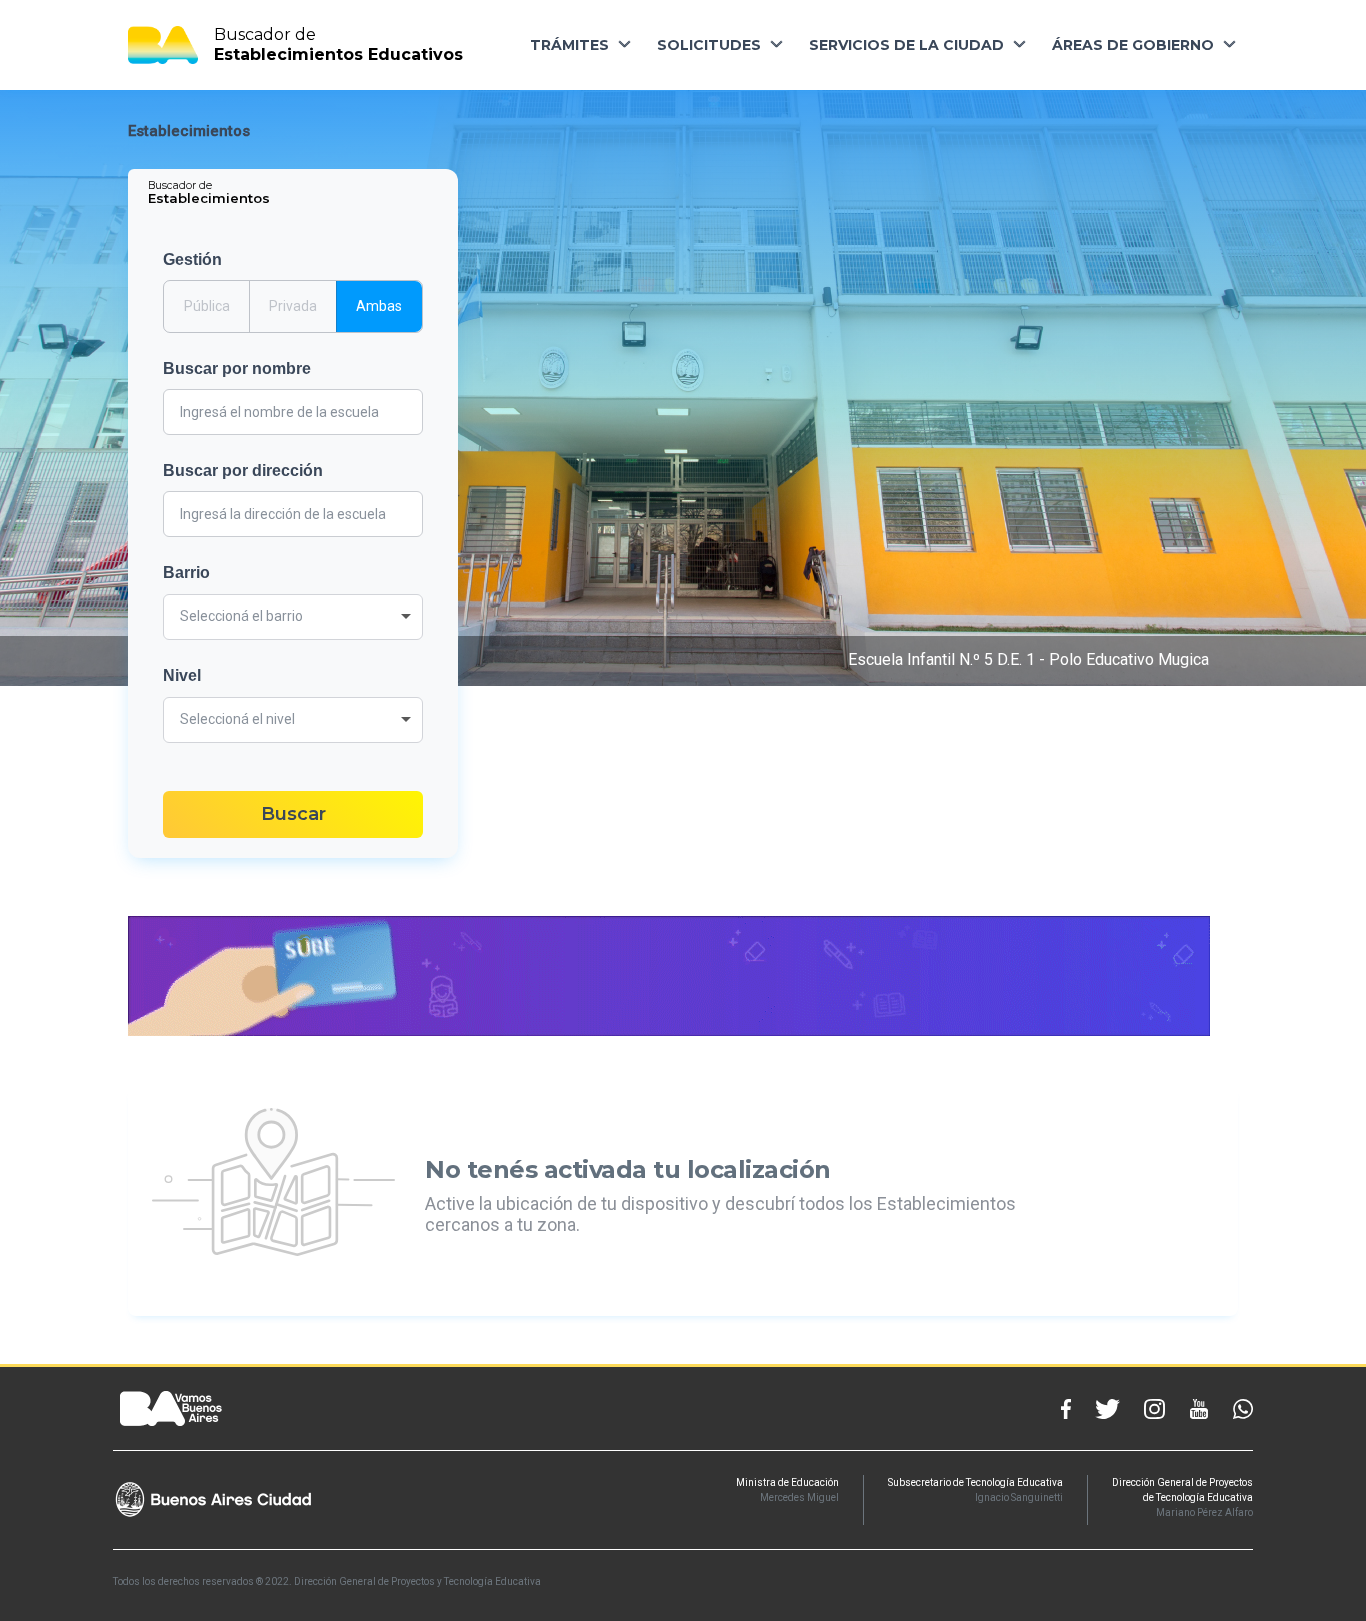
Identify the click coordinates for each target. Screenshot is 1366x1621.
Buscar (293, 814)
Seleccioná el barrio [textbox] (241, 616)
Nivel (182, 675)
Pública (207, 306)
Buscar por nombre (237, 368)
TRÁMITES (569, 45)
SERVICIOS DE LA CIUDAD (906, 45)
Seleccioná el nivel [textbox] (237, 719)
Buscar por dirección (243, 470)
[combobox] (293, 617)
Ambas (379, 306)
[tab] (210, 192)
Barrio (186, 572)
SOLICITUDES (709, 45)
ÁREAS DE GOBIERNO (1133, 45)
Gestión (192, 259)
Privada (293, 306)
